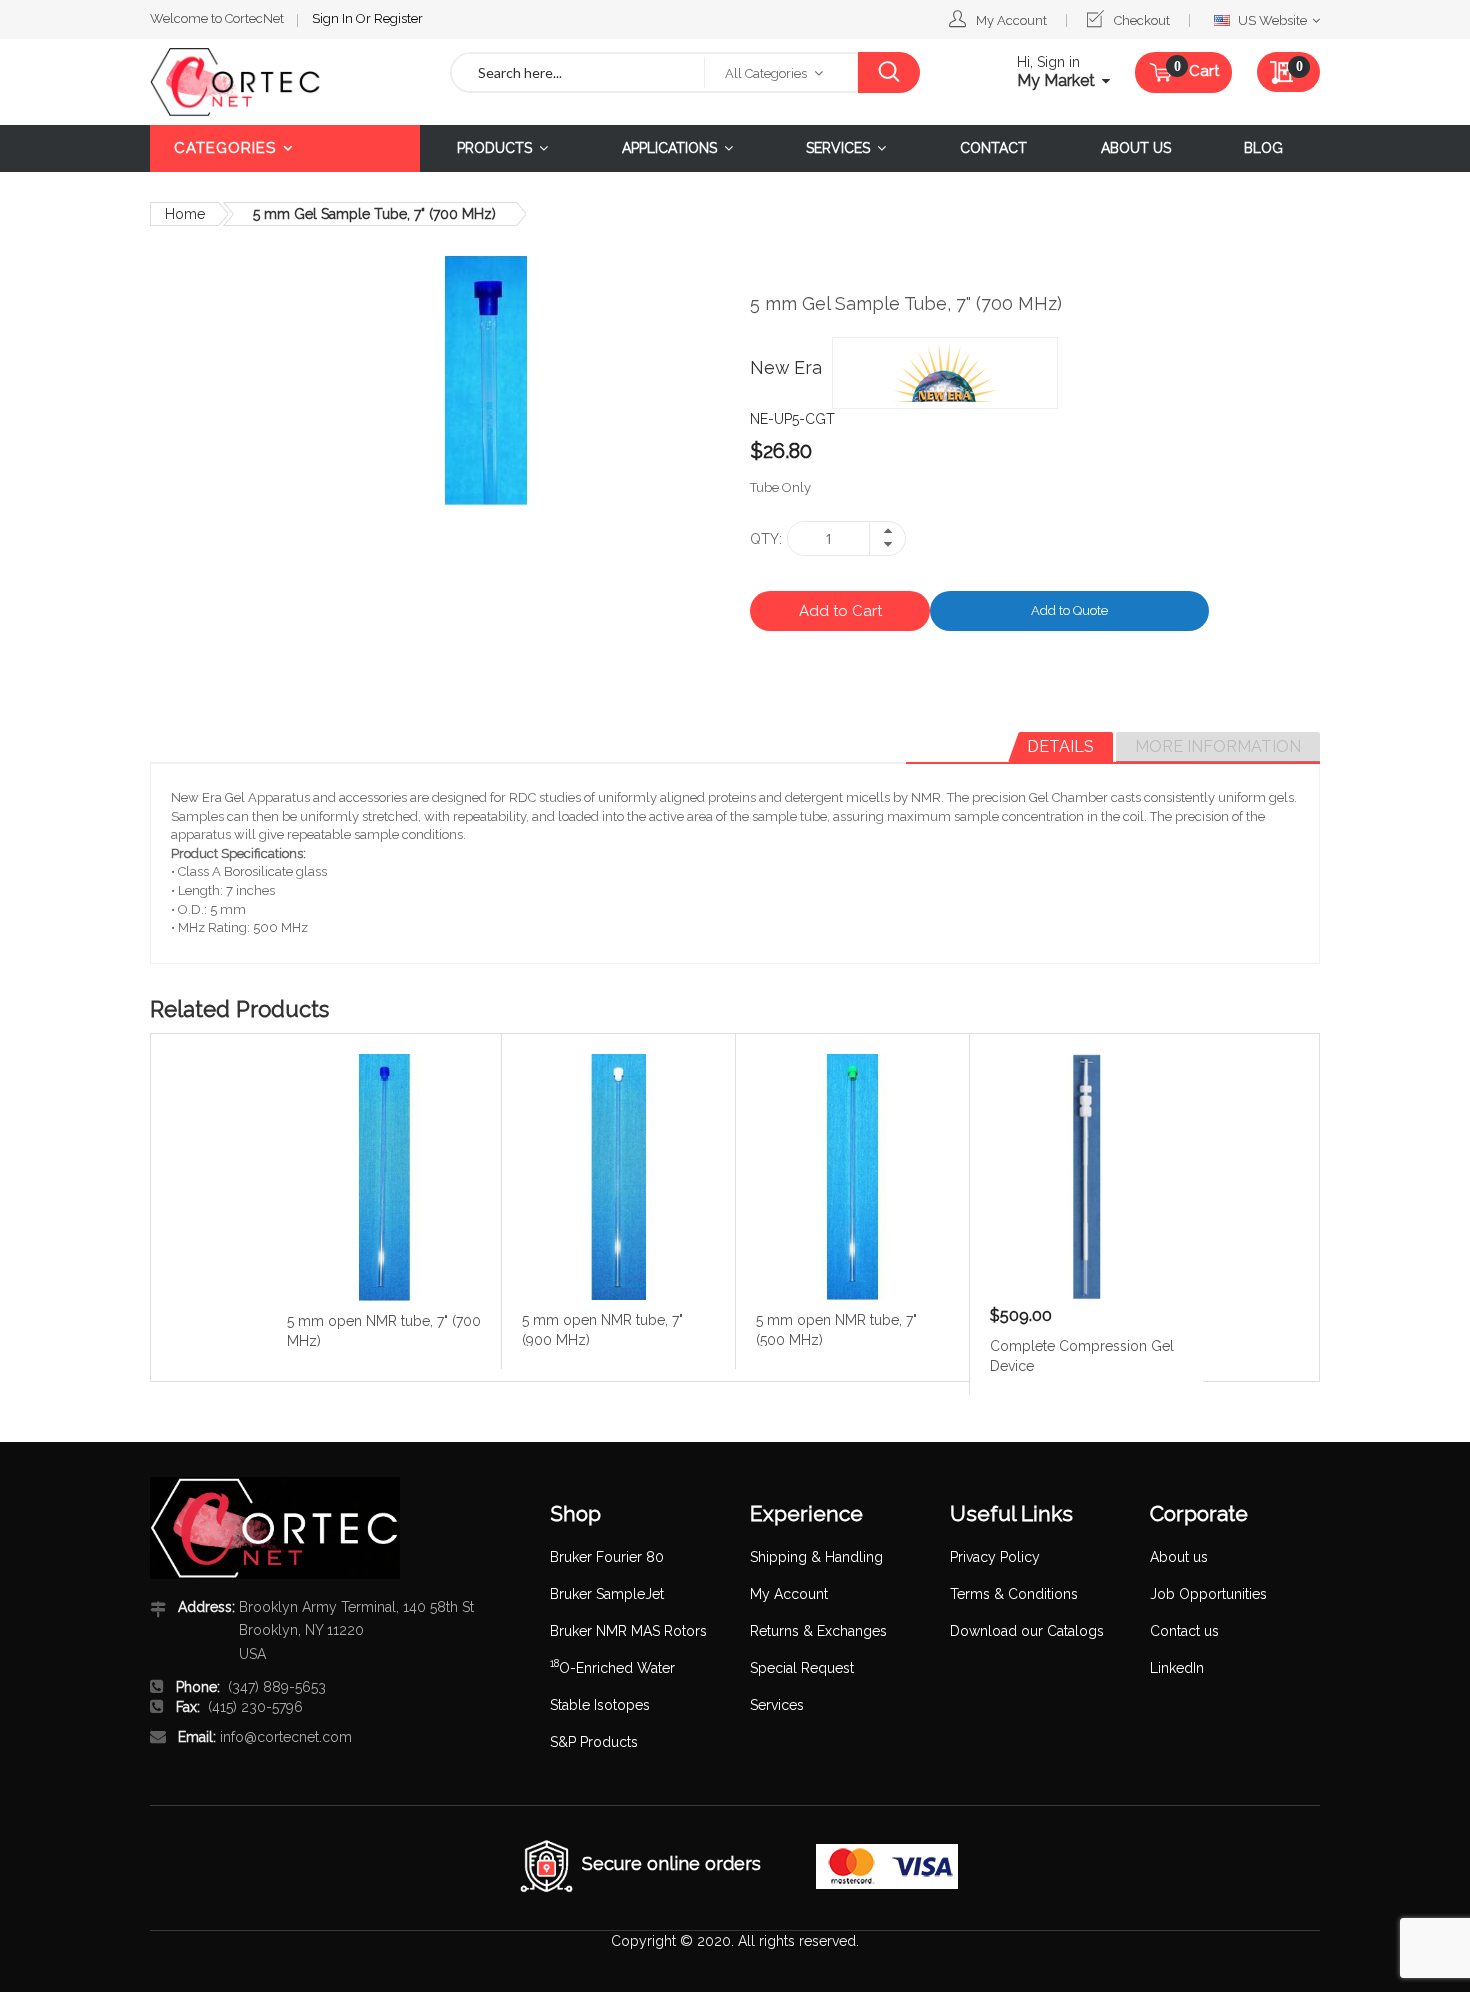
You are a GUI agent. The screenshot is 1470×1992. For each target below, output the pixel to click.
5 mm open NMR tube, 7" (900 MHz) (602, 1329)
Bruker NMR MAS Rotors (628, 1631)
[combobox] (578, 72)
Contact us (1184, 1631)
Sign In (334, 18)
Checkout (1142, 20)
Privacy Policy (995, 1557)
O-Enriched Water (612, 1668)
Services (777, 1705)
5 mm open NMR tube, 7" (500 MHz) (836, 1329)
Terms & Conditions (1014, 1594)
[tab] (1060, 747)
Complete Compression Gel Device (1082, 1355)
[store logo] (285, 82)
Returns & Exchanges (818, 1631)
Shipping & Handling (816, 1557)
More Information (1218, 746)
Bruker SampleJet (607, 1594)
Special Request (802, 1668)
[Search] (888, 72)
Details (1060, 746)
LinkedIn (1177, 1668)
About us (1179, 1557)
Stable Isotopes (600, 1705)
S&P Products (594, 1742)
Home (185, 214)
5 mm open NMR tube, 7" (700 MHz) (384, 1330)
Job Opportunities (1208, 1594)
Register (398, 18)
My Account (1011, 20)
